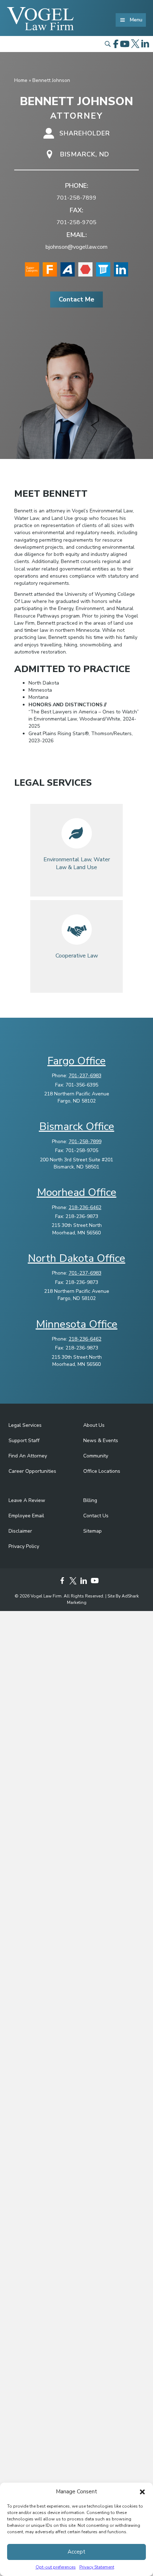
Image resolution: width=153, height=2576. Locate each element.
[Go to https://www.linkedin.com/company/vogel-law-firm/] (84, 1582)
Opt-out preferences (56, 2567)
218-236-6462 (85, 1207)
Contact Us (96, 1516)
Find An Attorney (28, 1456)
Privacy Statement (97, 2567)
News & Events (101, 1441)
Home (21, 80)
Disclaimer (20, 1531)
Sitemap (93, 1531)
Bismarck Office (77, 1127)
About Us (94, 1425)
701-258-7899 (76, 198)
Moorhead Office (77, 1193)
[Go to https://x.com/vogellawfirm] (73, 1582)
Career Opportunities (32, 1471)
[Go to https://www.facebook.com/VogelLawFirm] (62, 1582)
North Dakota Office (76, 1258)
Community (96, 1456)
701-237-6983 (85, 1076)
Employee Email (26, 1516)
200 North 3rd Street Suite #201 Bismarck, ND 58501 (76, 1163)
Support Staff (24, 1441)
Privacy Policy (24, 1546)
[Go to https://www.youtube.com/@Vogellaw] (94, 1581)
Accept (76, 2552)
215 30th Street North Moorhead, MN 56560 (77, 1229)
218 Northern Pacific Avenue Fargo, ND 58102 (77, 1097)
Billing (90, 1500)
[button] (142, 2492)
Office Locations (102, 1471)
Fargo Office (76, 1061)
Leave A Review (27, 1500)
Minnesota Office (77, 1324)
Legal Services (25, 1425)
